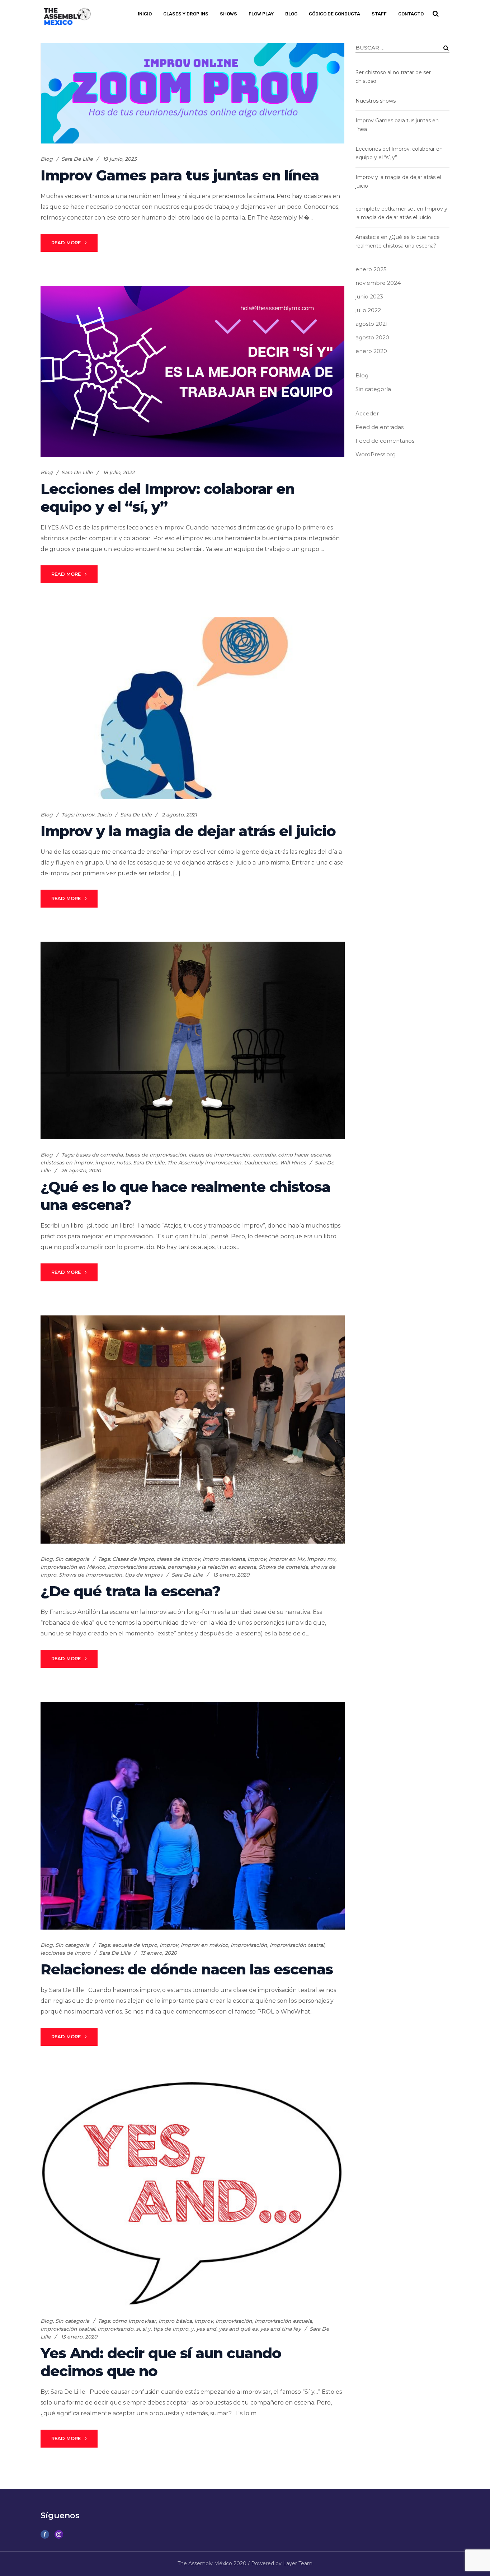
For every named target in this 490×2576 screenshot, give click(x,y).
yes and (206, 2329)
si (138, 2329)
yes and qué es (238, 2329)
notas (123, 1163)
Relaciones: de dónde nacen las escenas (187, 1969)
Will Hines (293, 1163)
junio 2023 (369, 296)
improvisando (116, 2329)
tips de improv (144, 1575)
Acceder (367, 413)
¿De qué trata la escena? (130, 1591)
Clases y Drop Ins (186, 14)
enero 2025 (371, 269)
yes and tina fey (281, 2329)
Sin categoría (72, 1559)
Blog (291, 14)
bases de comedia (99, 1155)
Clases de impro (133, 1559)
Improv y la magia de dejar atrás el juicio (188, 831)
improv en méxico (204, 1945)
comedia (264, 1155)
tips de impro (171, 2329)
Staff (379, 14)
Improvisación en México (73, 1567)
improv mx (321, 1559)
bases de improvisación (156, 1155)
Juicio (104, 815)
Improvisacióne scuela (136, 1567)
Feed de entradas (380, 427)
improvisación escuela (283, 2321)
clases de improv (178, 1559)
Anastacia (367, 237)
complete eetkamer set (385, 209)
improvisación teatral (297, 1945)
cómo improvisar (134, 2321)
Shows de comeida (283, 1567)
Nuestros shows (376, 101)
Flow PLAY (261, 14)
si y (147, 2329)
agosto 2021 (372, 324)
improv (85, 815)
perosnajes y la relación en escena (212, 1567)
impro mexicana (224, 1559)
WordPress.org (376, 454)
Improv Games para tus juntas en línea (180, 175)
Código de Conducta (334, 14)
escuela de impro (135, 1945)
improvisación (249, 1945)
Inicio (145, 14)
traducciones (261, 1163)
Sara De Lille (77, 159)
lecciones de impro (65, 1953)
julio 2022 (368, 310)
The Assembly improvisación (204, 1163)
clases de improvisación (220, 1155)
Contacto (411, 14)
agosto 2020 (372, 337)
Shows (228, 14)
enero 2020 (371, 351)
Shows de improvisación (91, 1575)
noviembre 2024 (378, 283)
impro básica (175, 2321)
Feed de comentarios (385, 441)
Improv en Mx (287, 1559)
